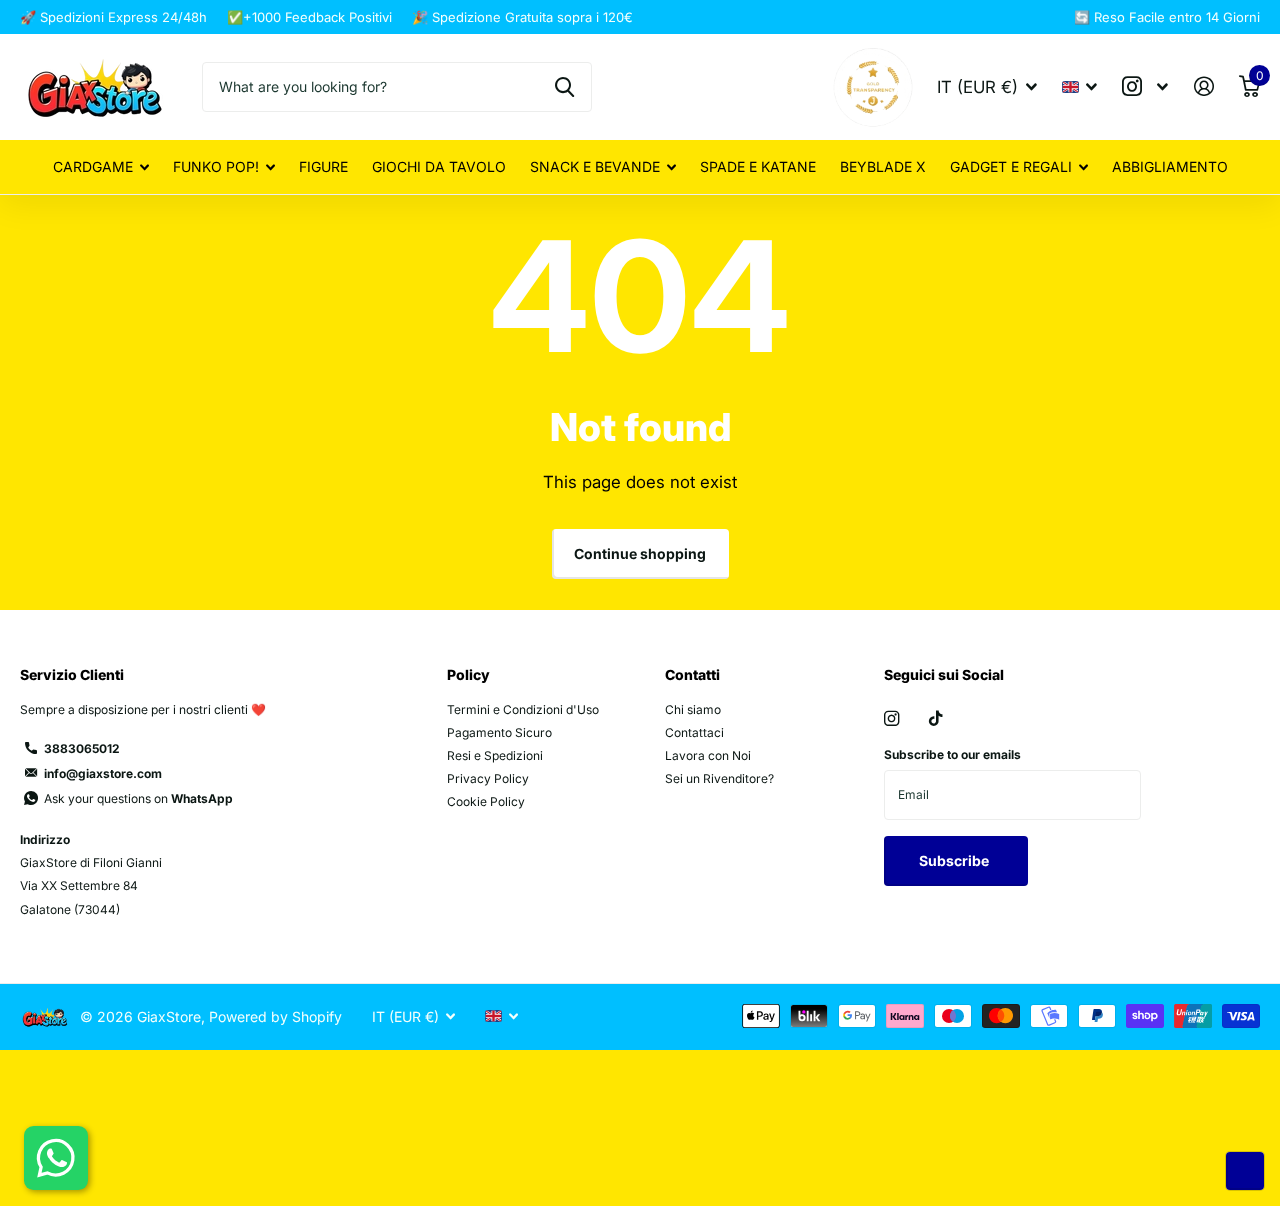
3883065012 (82, 748)
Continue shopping (640, 553)
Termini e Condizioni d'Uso (523, 709)
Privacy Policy (488, 778)
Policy (468, 674)
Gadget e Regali (1011, 166)
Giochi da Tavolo (439, 166)
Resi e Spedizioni (495, 755)
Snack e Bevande (595, 166)
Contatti (692, 674)
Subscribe (955, 860)
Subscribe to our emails (952, 754)
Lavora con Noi (708, 755)
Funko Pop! (216, 166)
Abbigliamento (1170, 166)
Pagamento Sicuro (499, 732)
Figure (323, 166)
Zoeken (564, 87)
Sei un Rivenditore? (719, 778)
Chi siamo (693, 709)
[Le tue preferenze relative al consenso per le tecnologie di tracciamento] (1245, 1171)
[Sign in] (1203, 86)
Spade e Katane (758, 166)
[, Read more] (1145, 86)
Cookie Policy (486, 801)
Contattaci (694, 732)
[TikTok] (936, 718)
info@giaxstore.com (103, 773)
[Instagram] (891, 718)
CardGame (93, 166)
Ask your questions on (138, 798)
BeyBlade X (883, 166)
